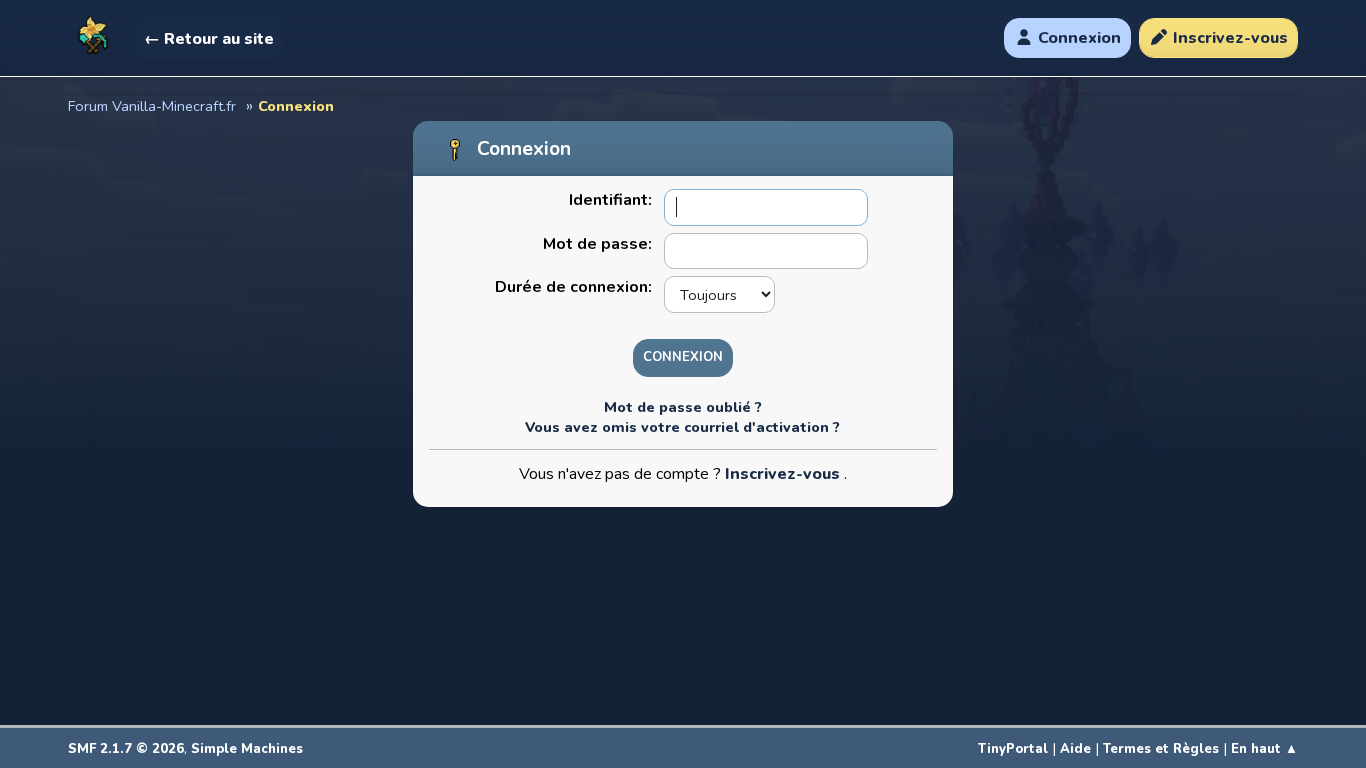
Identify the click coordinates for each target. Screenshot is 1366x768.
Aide (1075, 749)
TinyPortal (1013, 749)
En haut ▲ (1264, 749)
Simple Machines (247, 749)
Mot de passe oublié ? (683, 407)
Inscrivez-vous (784, 474)
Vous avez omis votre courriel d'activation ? (682, 427)
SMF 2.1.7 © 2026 (126, 749)
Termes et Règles (1161, 749)
